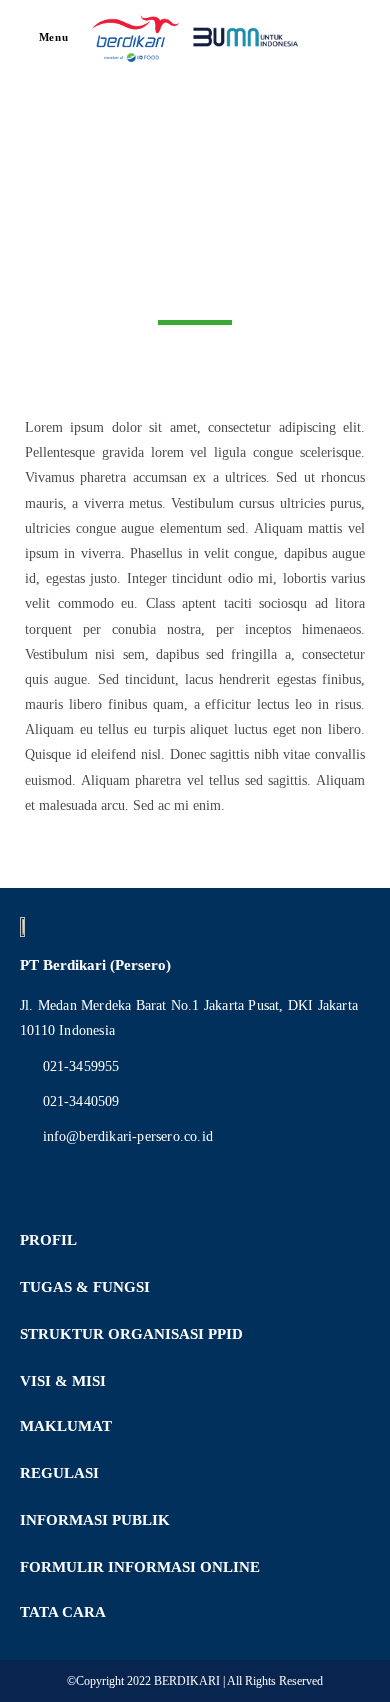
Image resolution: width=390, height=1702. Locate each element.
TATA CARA (63, 1612)
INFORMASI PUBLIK (95, 1520)
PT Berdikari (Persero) (95, 965)
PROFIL (48, 1240)
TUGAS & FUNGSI (85, 1287)
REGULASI (59, 1473)
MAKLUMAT (66, 1426)
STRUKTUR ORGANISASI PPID (131, 1334)
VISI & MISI (63, 1381)
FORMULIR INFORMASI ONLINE (140, 1567)
